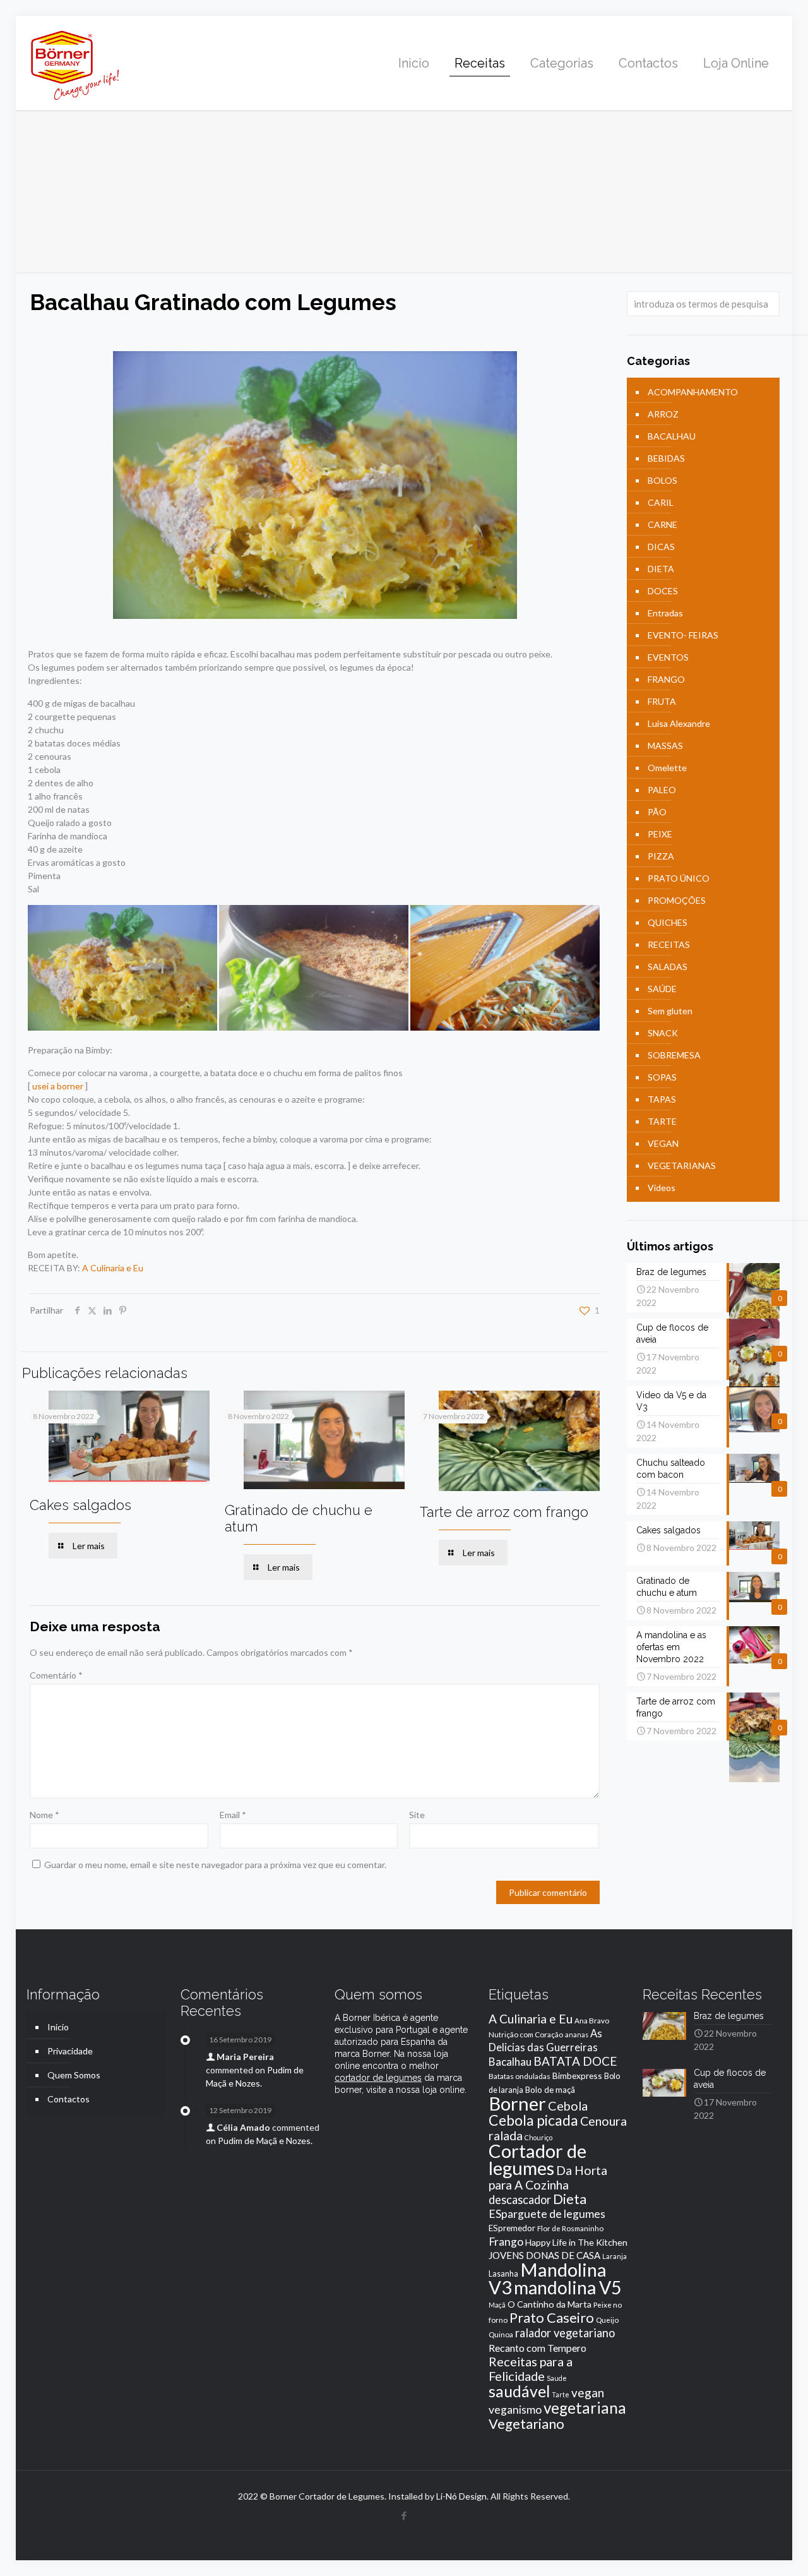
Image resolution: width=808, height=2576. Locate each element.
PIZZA (661, 856)
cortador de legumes (378, 2078)
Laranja (615, 2256)
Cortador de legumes (538, 2159)
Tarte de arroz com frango (504, 1512)
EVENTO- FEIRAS (683, 635)
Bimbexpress (577, 2076)
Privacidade (70, 2051)
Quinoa (501, 2334)
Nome (45, 1815)
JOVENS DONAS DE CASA (544, 2255)
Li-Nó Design (461, 2496)
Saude (557, 2378)
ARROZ (663, 414)
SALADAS (668, 967)
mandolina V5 (567, 2287)
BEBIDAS (666, 458)
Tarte (561, 2394)
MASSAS (665, 746)
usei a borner (58, 1086)
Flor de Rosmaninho (570, 2228)
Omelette (667, 768)
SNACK (663, 1033)
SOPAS (662, 1077)
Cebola (568, 2106)
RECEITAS (669, 944)
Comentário (56, 1675)
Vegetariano (526, 2423)
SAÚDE (662, 989)
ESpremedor (512, 2228)
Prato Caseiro (552, 2318)
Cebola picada (533, 2120)
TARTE (662, 1121)
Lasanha (503, 2274)
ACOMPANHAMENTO (693, 392)
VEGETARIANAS (682, 1165)
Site (417, 1815)
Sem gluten (670, 1011)
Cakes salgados (80, 1505)
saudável (519, 2391)
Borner (517, 2103)
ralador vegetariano (565, 2333)
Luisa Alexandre (679, 723)
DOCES (663, 591)
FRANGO (666, 679)
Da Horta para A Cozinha (548, 2178)
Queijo (607, 2320)
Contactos (68, 2099)
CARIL (661, 502)
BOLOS (662, 480)
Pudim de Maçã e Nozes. (265, 2141)
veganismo (515, 2410)
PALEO (662, 790)
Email (233, 1815)
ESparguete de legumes (547, 2214)
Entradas (665, 613)
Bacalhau (510, 2062)
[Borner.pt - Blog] (75, 63)
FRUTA (662, 701)
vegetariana (585, 2408)
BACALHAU (672, 436)
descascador (520, 2200)
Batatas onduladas (520, 2076)
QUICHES (668, 922)
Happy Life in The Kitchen (576, 2242)
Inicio (58, 2027)
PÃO (657, 812)
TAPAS (662, 1099)
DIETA (661, 569)
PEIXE (660, 834)
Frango (506, 2242)
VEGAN (663, 1143)
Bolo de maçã (550, 2090)
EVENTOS (668, 657)
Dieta (570, 2199)
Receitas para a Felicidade (531, 2369)
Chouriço (538, 2137)
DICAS (661, 547)
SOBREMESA (674, 1055)
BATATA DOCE (575, 2061)
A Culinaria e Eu (113, 1268)
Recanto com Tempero (538, 2348)
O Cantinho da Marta (550, 2304)
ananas (577, 2034)
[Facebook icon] (404, 2515)
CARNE (662, 524)
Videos (662, 1188)
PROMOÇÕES (677, 900)
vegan (588, 2393)
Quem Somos (74, 2075)
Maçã (497, 2305)
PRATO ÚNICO (679, 878)
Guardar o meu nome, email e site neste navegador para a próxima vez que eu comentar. (215, 1865)
